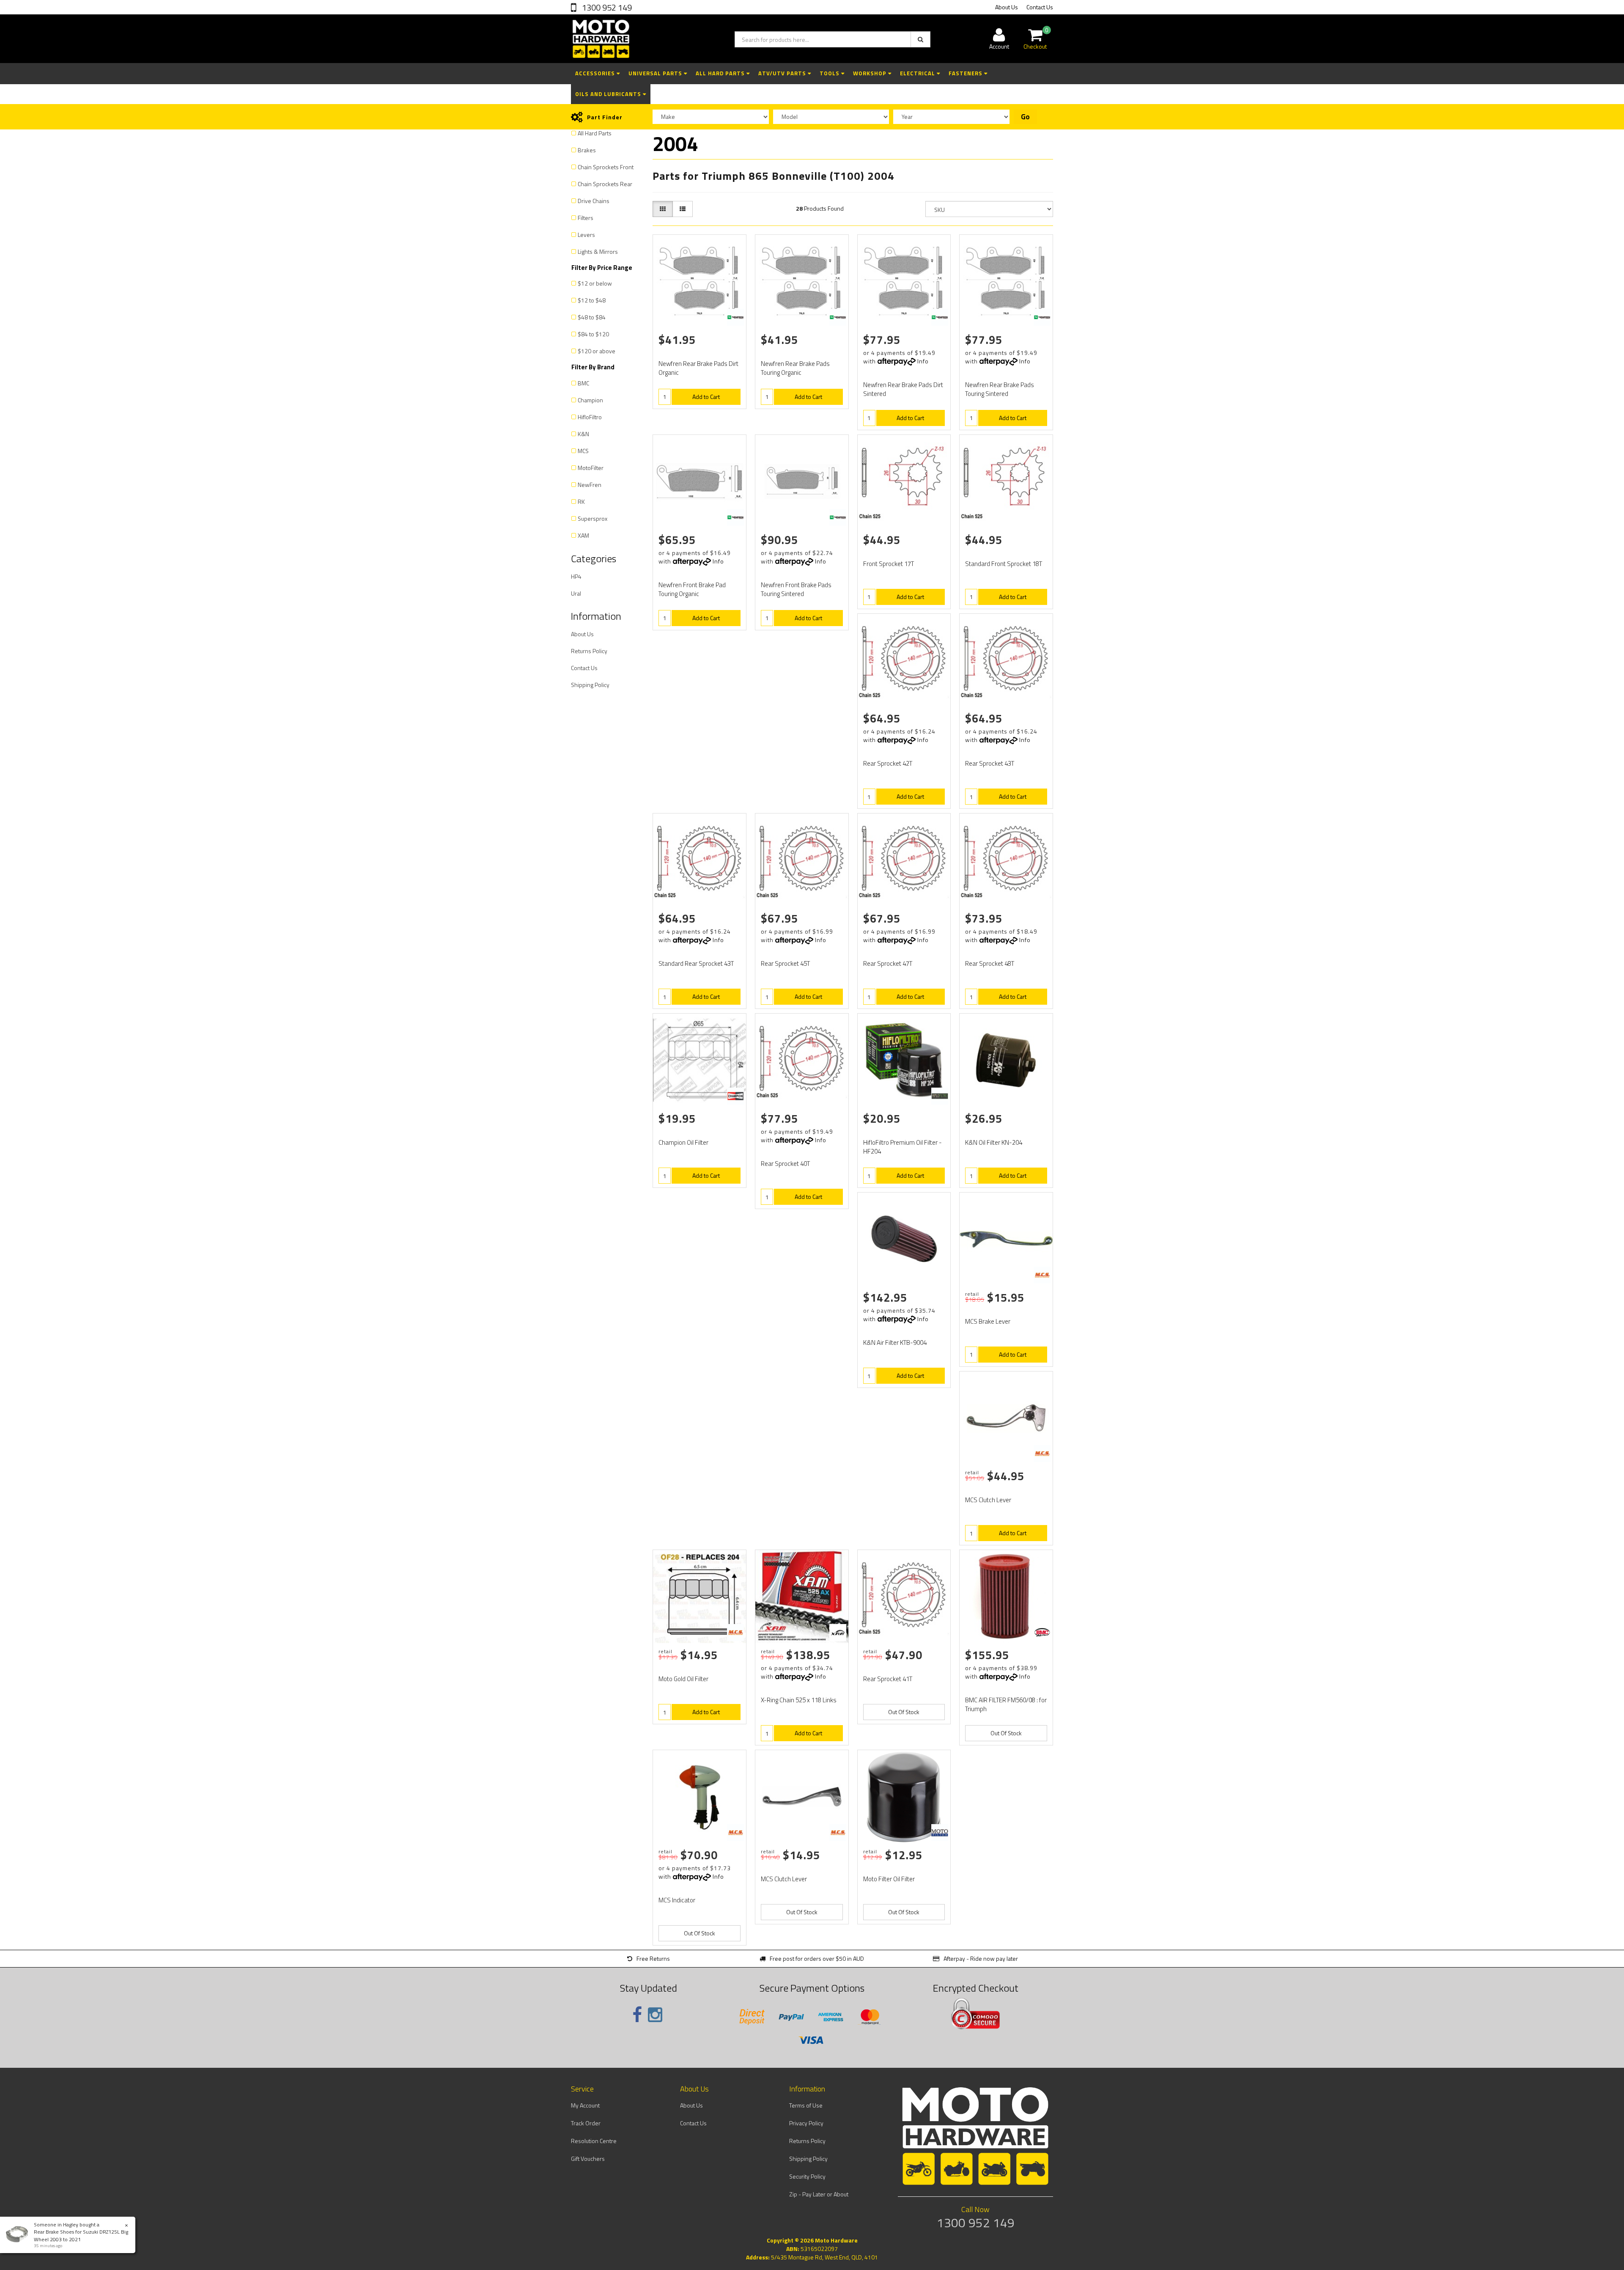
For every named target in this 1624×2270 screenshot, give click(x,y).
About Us (1007, 7)
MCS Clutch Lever (988, 1500)
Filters (586, 218)
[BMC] (1042, 1632)
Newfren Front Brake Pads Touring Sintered (796, 589)
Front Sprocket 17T (889, 564)
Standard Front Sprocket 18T (1004, 564)
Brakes (587, 150)
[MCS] (1042, 1275)
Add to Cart (706, 397)
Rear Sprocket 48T (990, 963)
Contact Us (1040, 7)
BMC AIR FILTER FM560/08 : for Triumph (1006, 1704)
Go (1025, 117)
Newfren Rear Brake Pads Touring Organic (795, 368)
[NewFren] (735, 317)
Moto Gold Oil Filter (683, 1679)
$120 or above (597, 351)
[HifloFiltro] (940, 1096)
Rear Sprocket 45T (785, 963)
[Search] (920, 39)
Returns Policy (589, 651)
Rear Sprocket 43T (990, 763)
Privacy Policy (806, 2123)
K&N (583, 434)
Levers (586, 235)
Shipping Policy (590, 685)
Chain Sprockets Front (606, 167)
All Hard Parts (721, 73)
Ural (576, 593)
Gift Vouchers (588, 2159)
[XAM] (838, 1632)
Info (923, 361)
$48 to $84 (592, 317)
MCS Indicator (677, 1900)
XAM (583, 535)
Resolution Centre (594, 2141)
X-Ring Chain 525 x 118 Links (799, 1700)
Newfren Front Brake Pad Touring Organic (692, 589)
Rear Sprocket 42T (888, 763)
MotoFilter (591, 468)
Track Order (586, 2123)
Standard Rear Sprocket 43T (696, 963)
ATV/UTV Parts (783, 73)
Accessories (596, 73)
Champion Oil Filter (683, 1142)
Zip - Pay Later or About (819, 2194)
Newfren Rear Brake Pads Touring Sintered (1000, 389)
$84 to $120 (593, 334)
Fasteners (966, 73)
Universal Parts (656, 73)
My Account (585, 2105)
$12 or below (595, 283)
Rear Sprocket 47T (888, 963)
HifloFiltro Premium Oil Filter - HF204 (903, 1147)
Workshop (871, 73)
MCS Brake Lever (988, 1321)
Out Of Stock (904, 1712)
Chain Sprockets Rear (605, 184)
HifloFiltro (590, 417)
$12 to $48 (592, 300)
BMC (583, 383)
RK (581, 502)
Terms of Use (806, 2105)
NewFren (590, 485)
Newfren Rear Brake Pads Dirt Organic (698, 368)
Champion (590, 400)
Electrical (918, 73)
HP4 (576, 576)
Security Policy (807, 2176)
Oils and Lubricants (609, 94)
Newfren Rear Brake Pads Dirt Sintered (903, 389)
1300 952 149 (606, 7)
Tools (830, 73)
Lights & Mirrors (598, 251)
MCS (583, 451)
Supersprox (593, 518)
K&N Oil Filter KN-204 (994, 1142)
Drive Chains (594, 201)
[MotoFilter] (940, 1833)
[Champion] (735, 1096)
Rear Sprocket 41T (888, 1679)
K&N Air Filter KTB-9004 (895, 1342)
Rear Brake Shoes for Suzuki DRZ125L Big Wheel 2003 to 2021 (81, 2235)
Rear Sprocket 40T (785, 1164)
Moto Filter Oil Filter (889, 1879)
